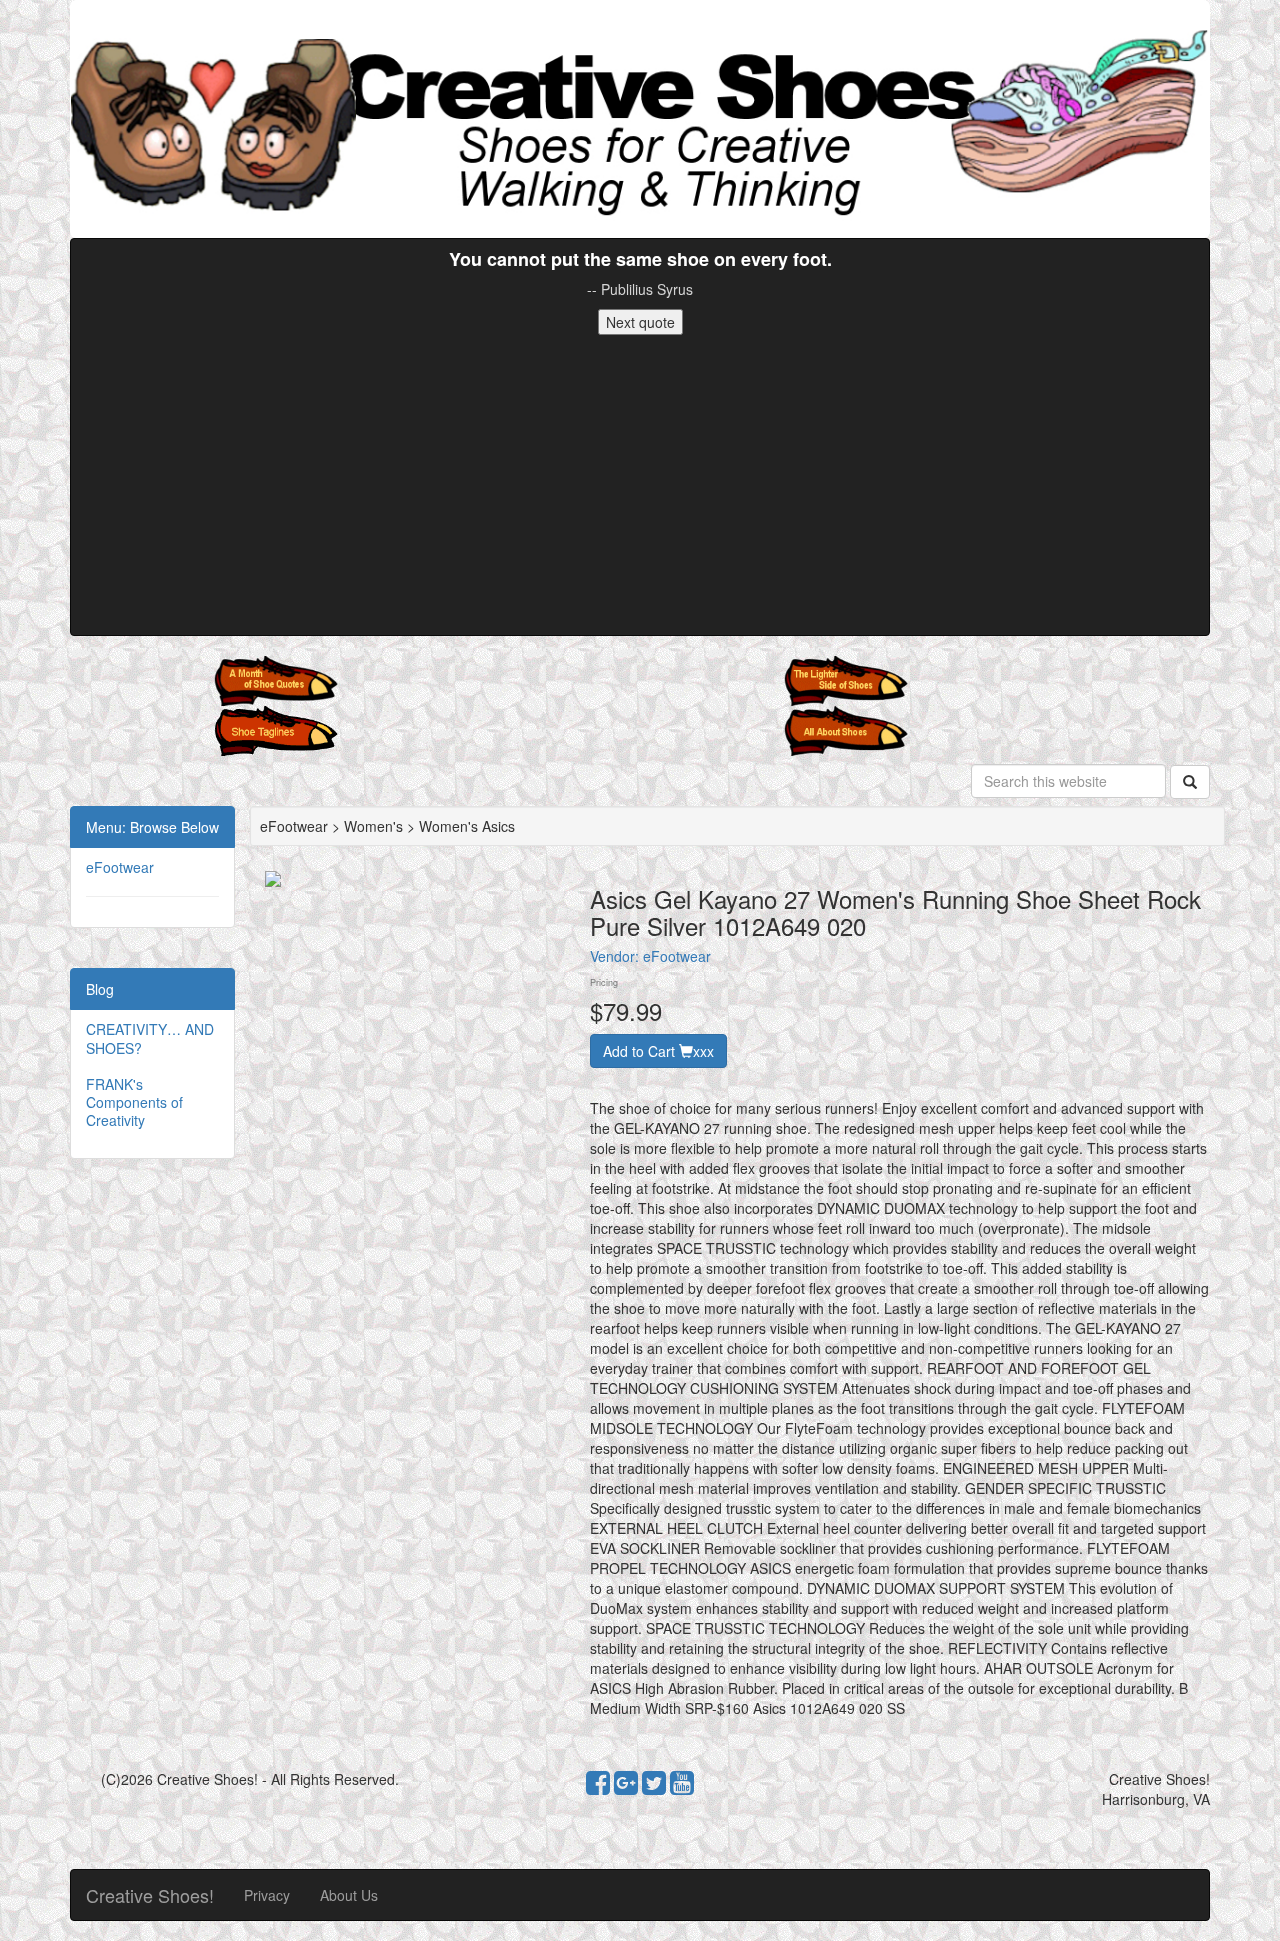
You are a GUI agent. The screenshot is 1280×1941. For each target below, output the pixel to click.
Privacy (267, 1895)
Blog (100, 989)
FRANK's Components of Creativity (134, 1102)
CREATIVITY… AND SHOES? (150, 1038)
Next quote (640, 322)
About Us (349, 1895)
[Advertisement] (640, 485)
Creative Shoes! (150, 1895)
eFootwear (120, 867)
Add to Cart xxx (658, 1051)
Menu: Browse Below (152, 827)
